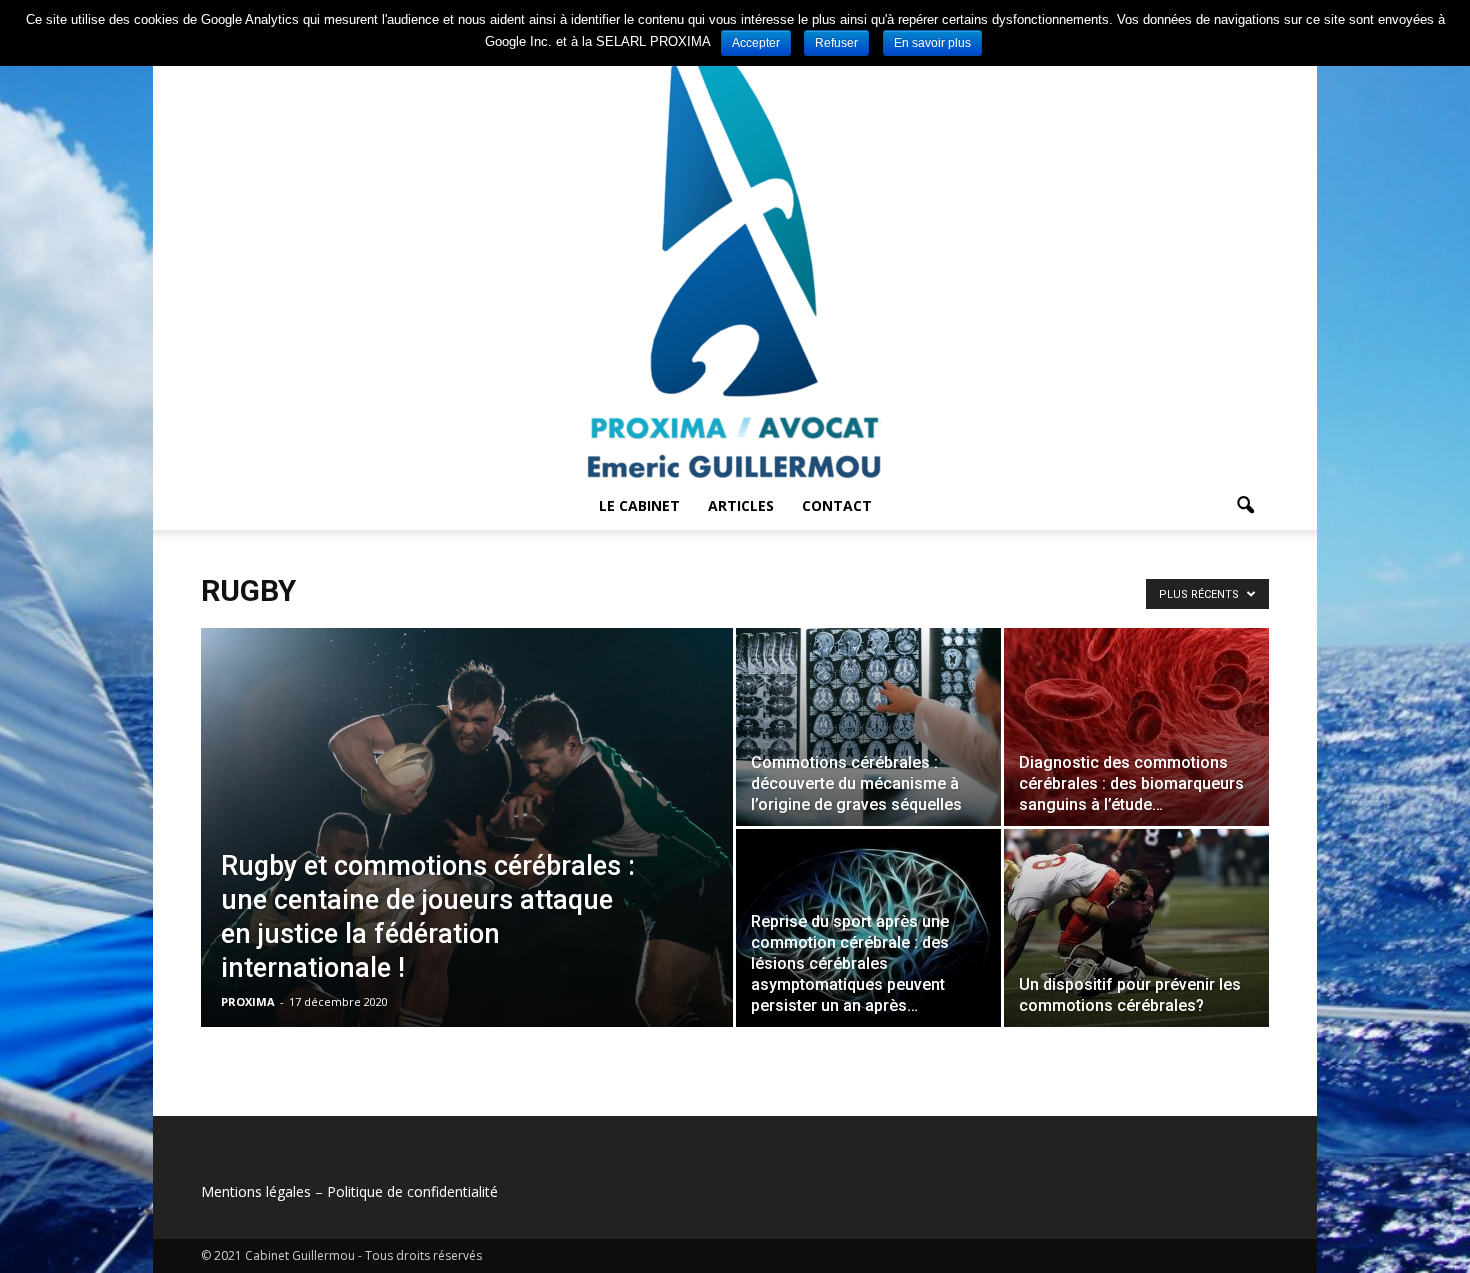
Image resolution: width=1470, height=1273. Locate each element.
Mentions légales (256, 1191)
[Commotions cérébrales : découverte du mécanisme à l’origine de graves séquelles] (868, 727)
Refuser (836, 43)
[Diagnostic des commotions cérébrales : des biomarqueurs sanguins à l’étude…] (1136, 727)
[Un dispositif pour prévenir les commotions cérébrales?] (1136, 928)
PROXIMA (248, 1001)
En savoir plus (932, 43)
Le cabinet (639, 505)
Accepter (756, 43)
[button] (1245, 506)
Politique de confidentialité (412, 1191)
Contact (837, 505)
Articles (741, 505)
